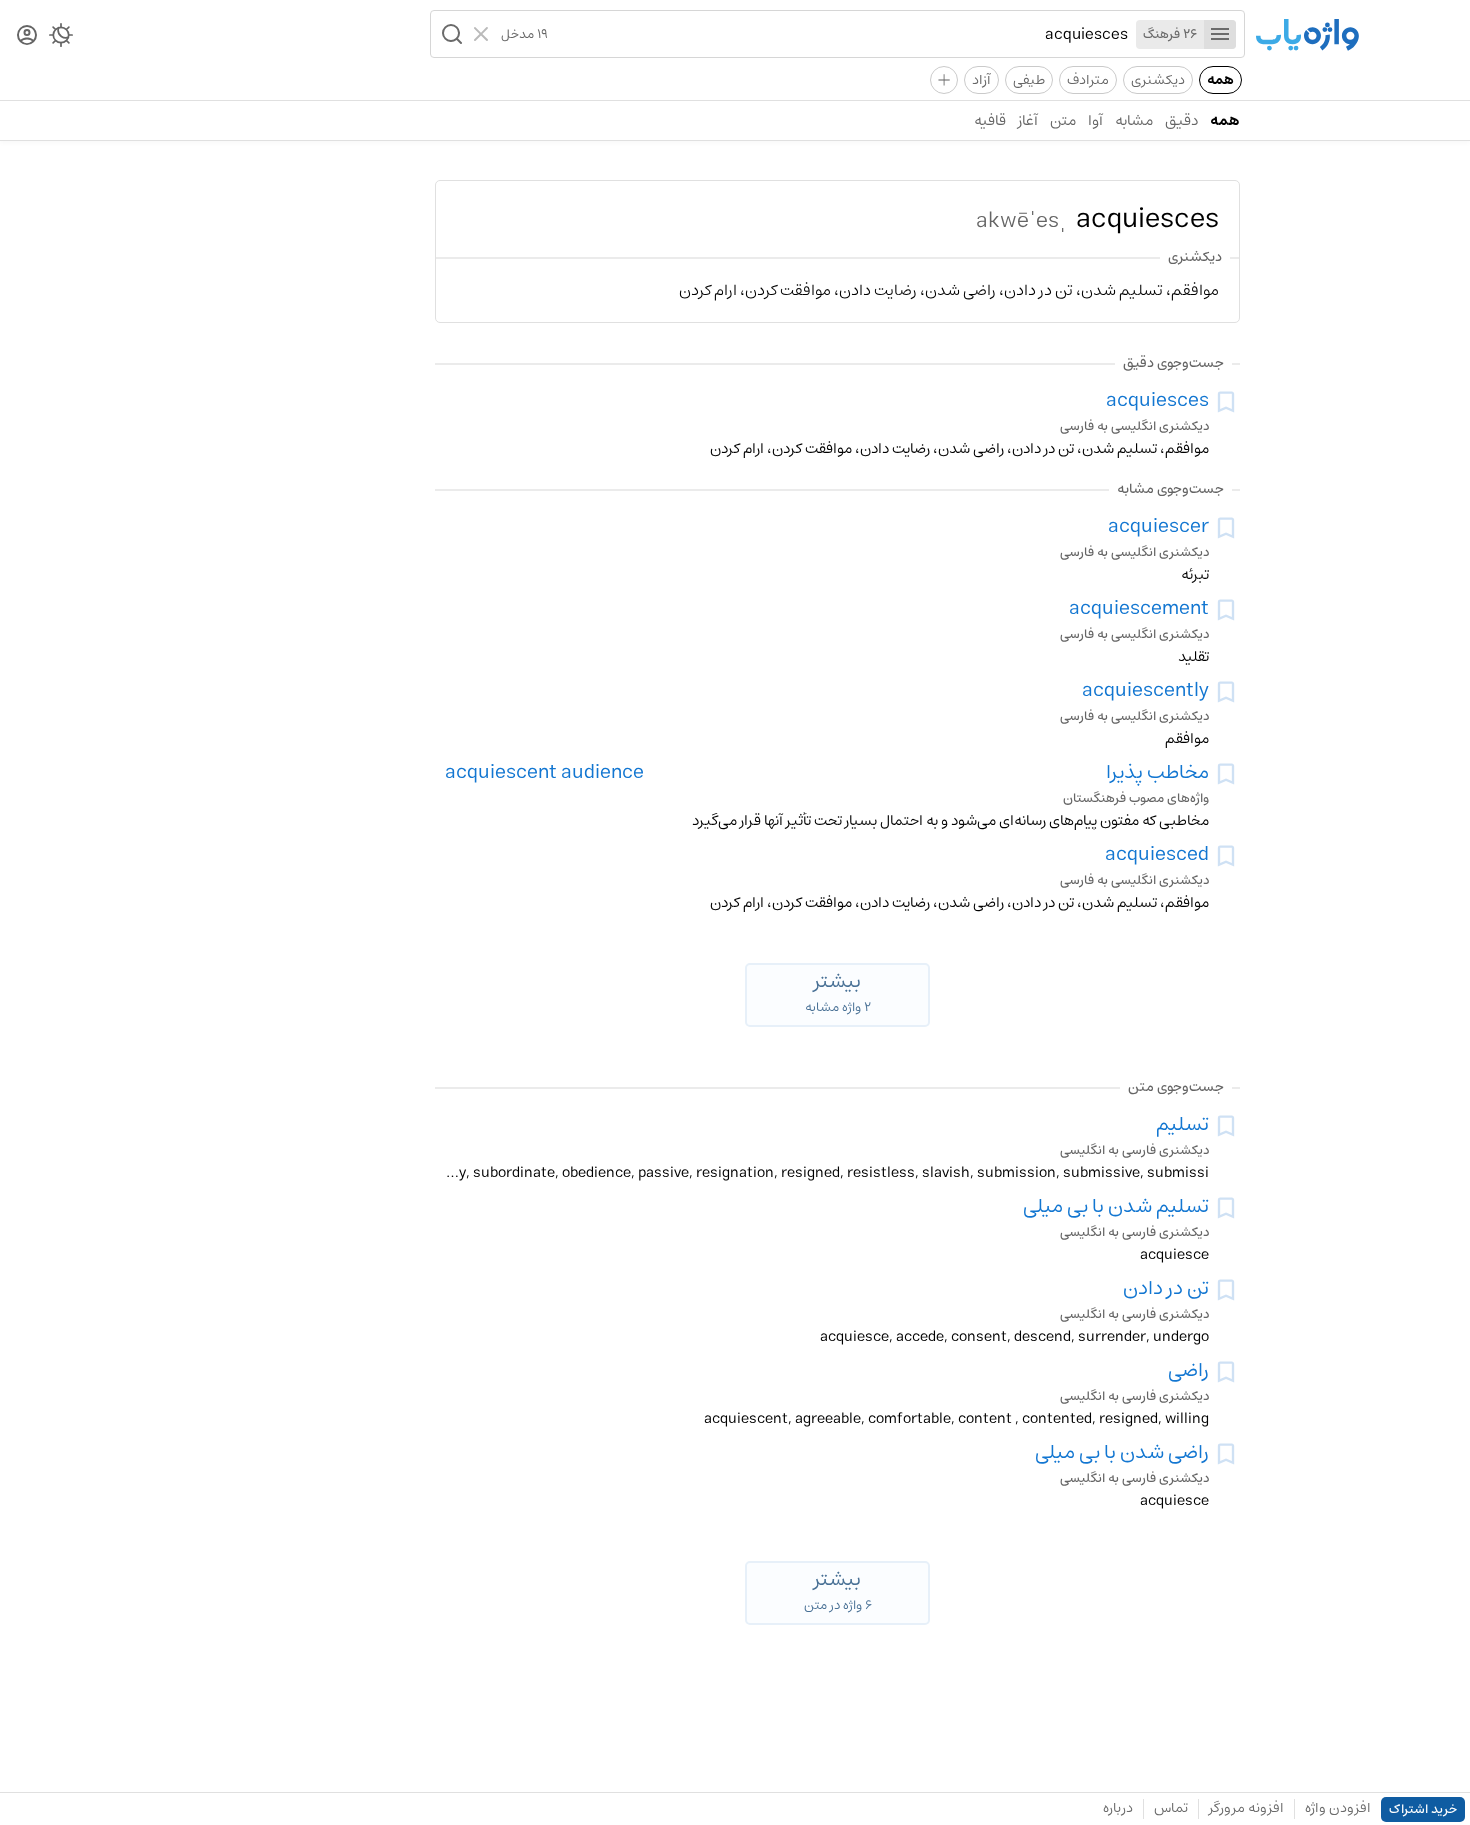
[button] (450, 34)
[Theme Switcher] (61, 39)
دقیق (1181, 120)
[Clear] (483, 34)
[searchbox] (838, 34)
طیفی (1029, 80)
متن (1063, 120)
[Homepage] (1307, 36)
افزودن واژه (1338, 1808)
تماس (1171, 1808)
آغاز (1028, 120)
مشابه (1134, 120)
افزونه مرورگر (1246, 1808)
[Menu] (1220, 34)
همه (1220, 80)
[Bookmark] (1226, 402)
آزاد (981, 80)
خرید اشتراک (1423, 1809)
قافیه (990, 120)
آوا (1095, 120)
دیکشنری (1158, 80)
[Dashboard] (27, 36)
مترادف (1088, 80)
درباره (1118, 1808)
